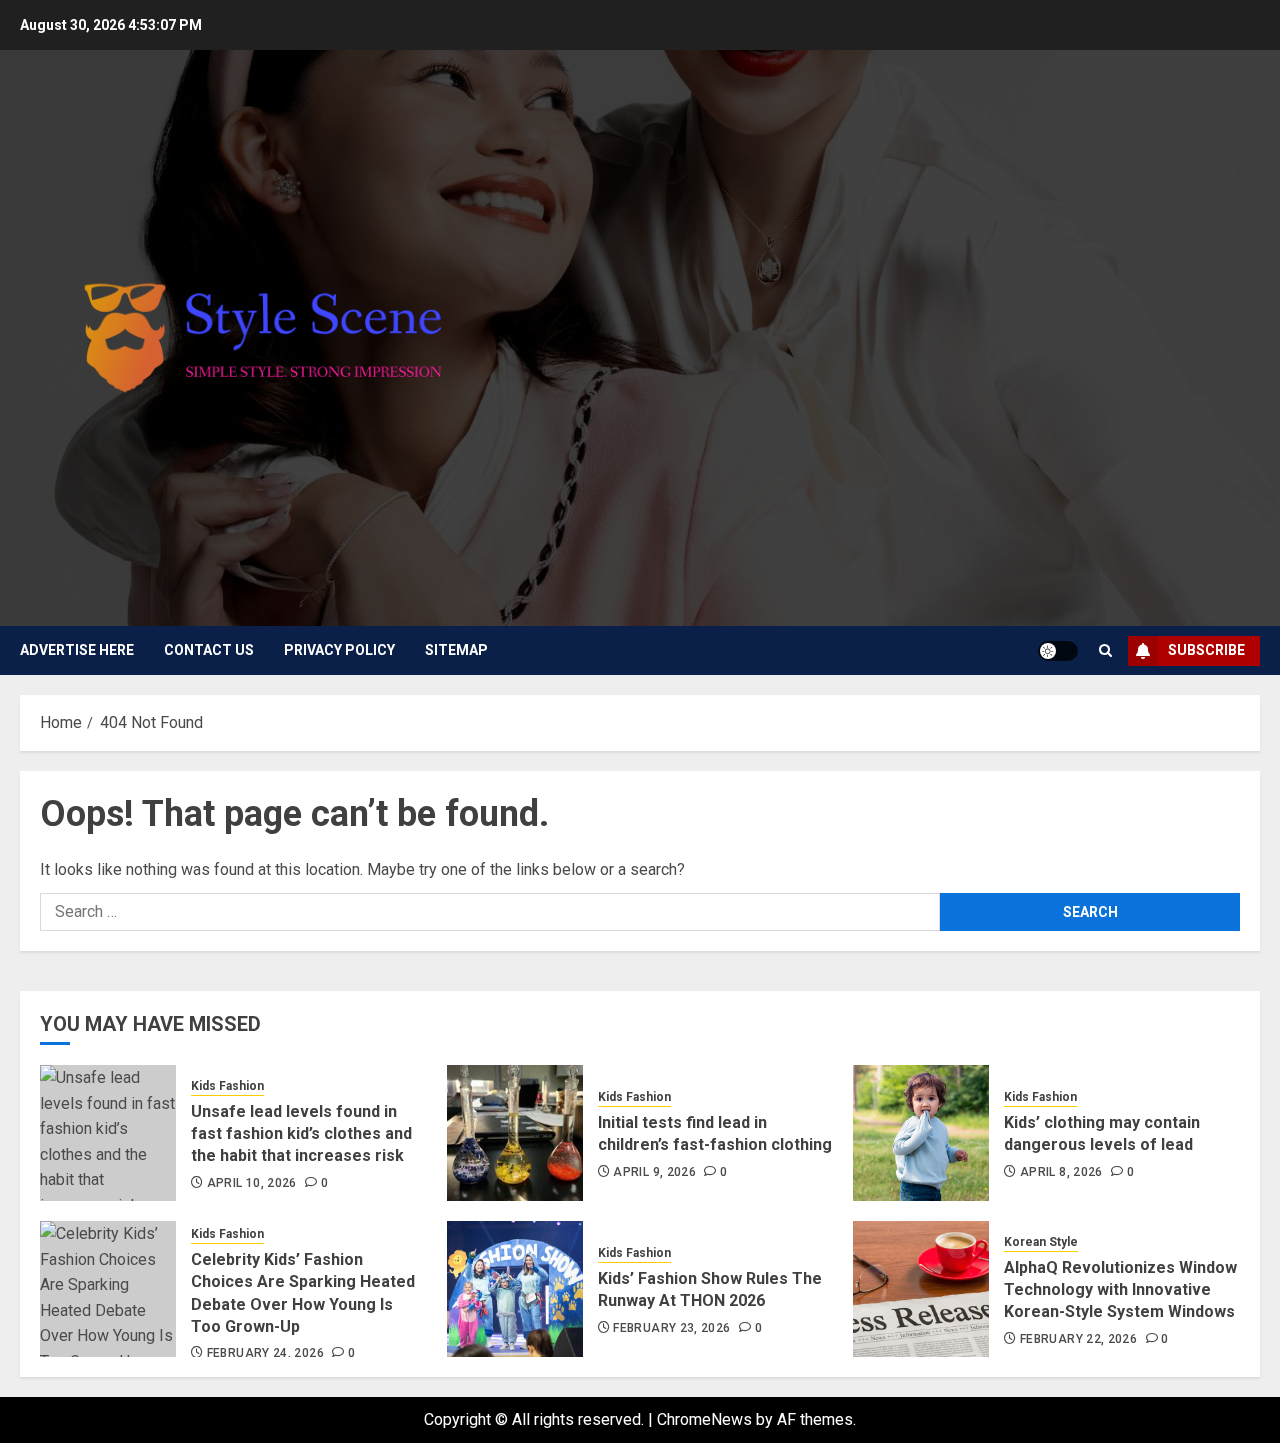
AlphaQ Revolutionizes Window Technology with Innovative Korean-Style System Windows (1120, 1290)
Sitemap (456, 650)
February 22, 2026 (1078, 1339)
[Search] (1105, 650)
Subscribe (1206, 650)
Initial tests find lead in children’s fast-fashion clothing (715, 1133)
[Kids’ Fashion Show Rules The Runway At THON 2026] (515, 1289)
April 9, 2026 (654, 1172)
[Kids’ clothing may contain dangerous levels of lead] (921, 1133)
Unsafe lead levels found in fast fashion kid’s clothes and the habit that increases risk (301, 1134)
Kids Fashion (227, 1086)
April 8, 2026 (1061, 1172)
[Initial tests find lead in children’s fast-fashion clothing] (515, 1133)
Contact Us (209, 650)
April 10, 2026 (252, 1183)
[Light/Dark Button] (1058, 651)
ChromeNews (704, 1419)
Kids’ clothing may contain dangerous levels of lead (1102, 1133)
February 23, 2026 (671, 1328)
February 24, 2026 (265, 1353)
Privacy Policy (339, 650)
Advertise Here (77, 650)
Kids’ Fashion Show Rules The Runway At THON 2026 (710, 1289)
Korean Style (1041, 1242)
